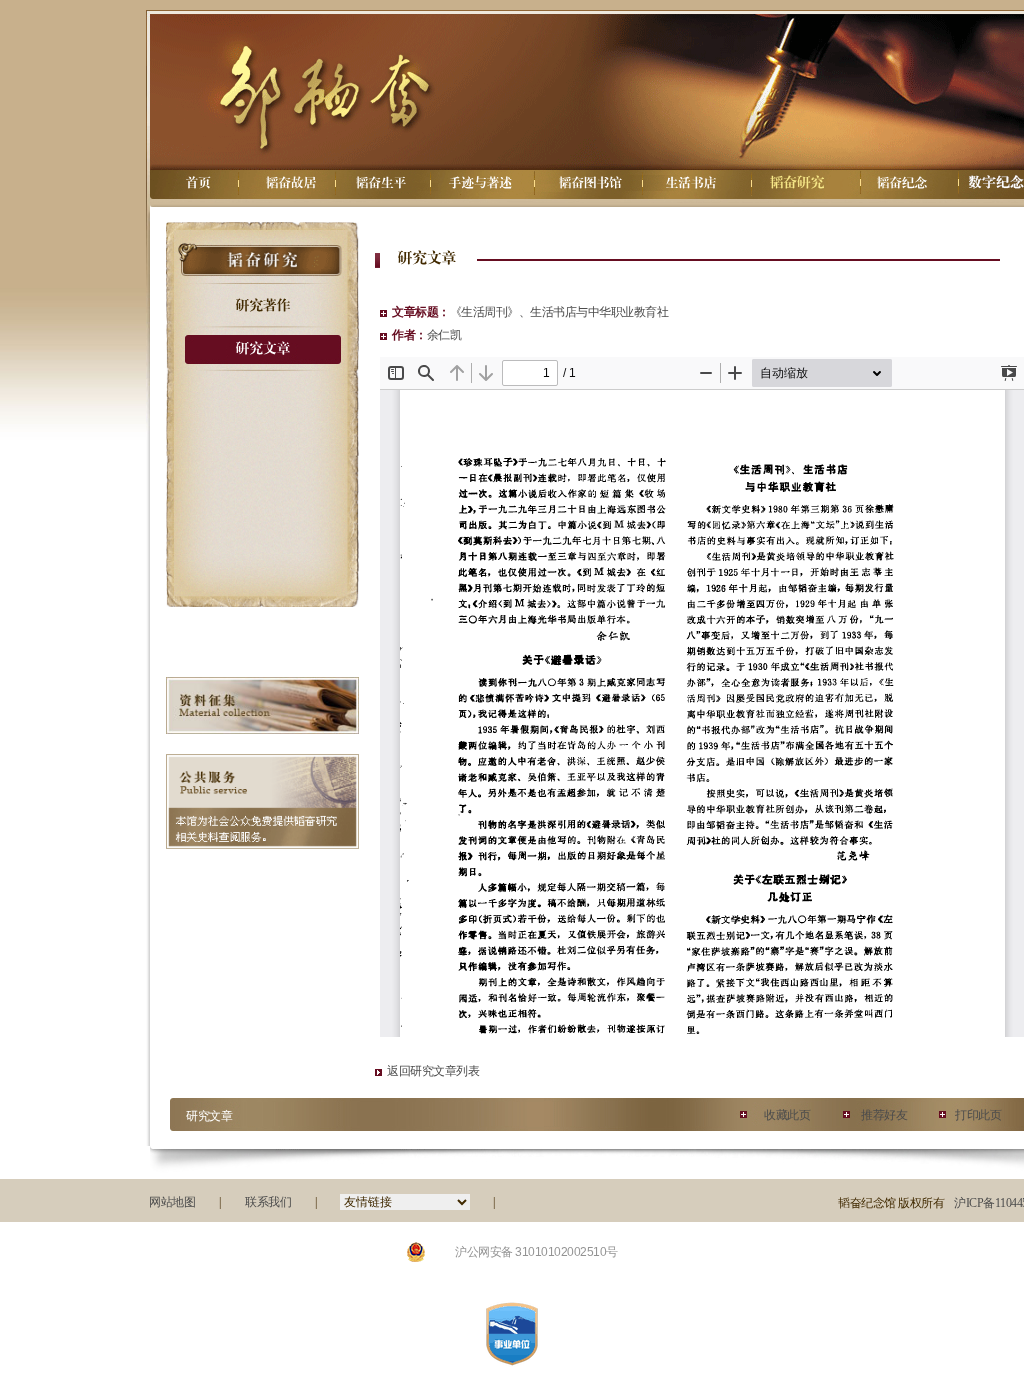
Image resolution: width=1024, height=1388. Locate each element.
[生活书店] (690, 183)
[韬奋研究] (796, 183)
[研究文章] (262, 348)
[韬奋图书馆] (590, 183)
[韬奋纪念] (901, 183)
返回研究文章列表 (433, 1071)
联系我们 (268, 1202)
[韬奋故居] (290, 183)
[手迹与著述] (480, 183)
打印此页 (978, 1115)
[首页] (197, 183)
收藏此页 (787, 1115)
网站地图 (172, 1202)
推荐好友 (884, 1115)
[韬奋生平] (380, 183)
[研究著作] (262, 305)
